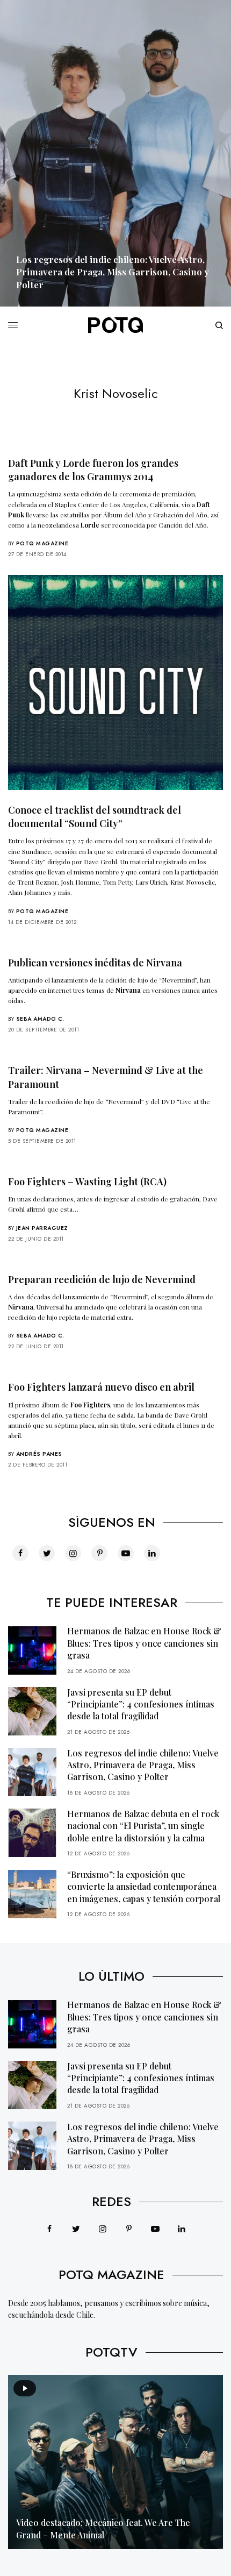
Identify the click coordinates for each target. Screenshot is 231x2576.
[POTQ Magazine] (115, 325)
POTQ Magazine (42, 543)
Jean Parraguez (42, 1228)
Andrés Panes (39, 1454)
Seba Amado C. (40, 1019)
